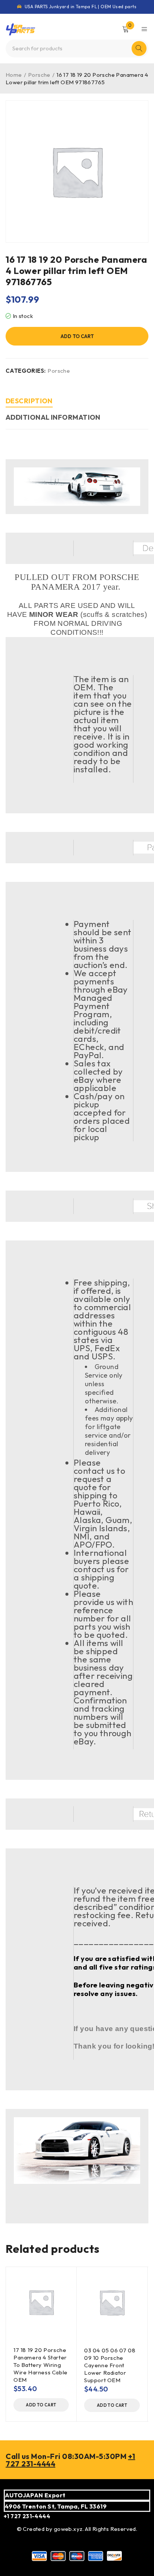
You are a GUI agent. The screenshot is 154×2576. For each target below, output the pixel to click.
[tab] (29, 402)
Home (14, 75)
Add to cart (77, 336)
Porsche (39, 75)
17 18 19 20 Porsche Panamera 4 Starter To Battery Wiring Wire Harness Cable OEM (41, 2365)
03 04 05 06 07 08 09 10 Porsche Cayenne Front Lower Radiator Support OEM (110, 2365)
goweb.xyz (68, 2529)
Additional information (53, 417)
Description (29, 401)
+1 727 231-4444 (27, 2516)
